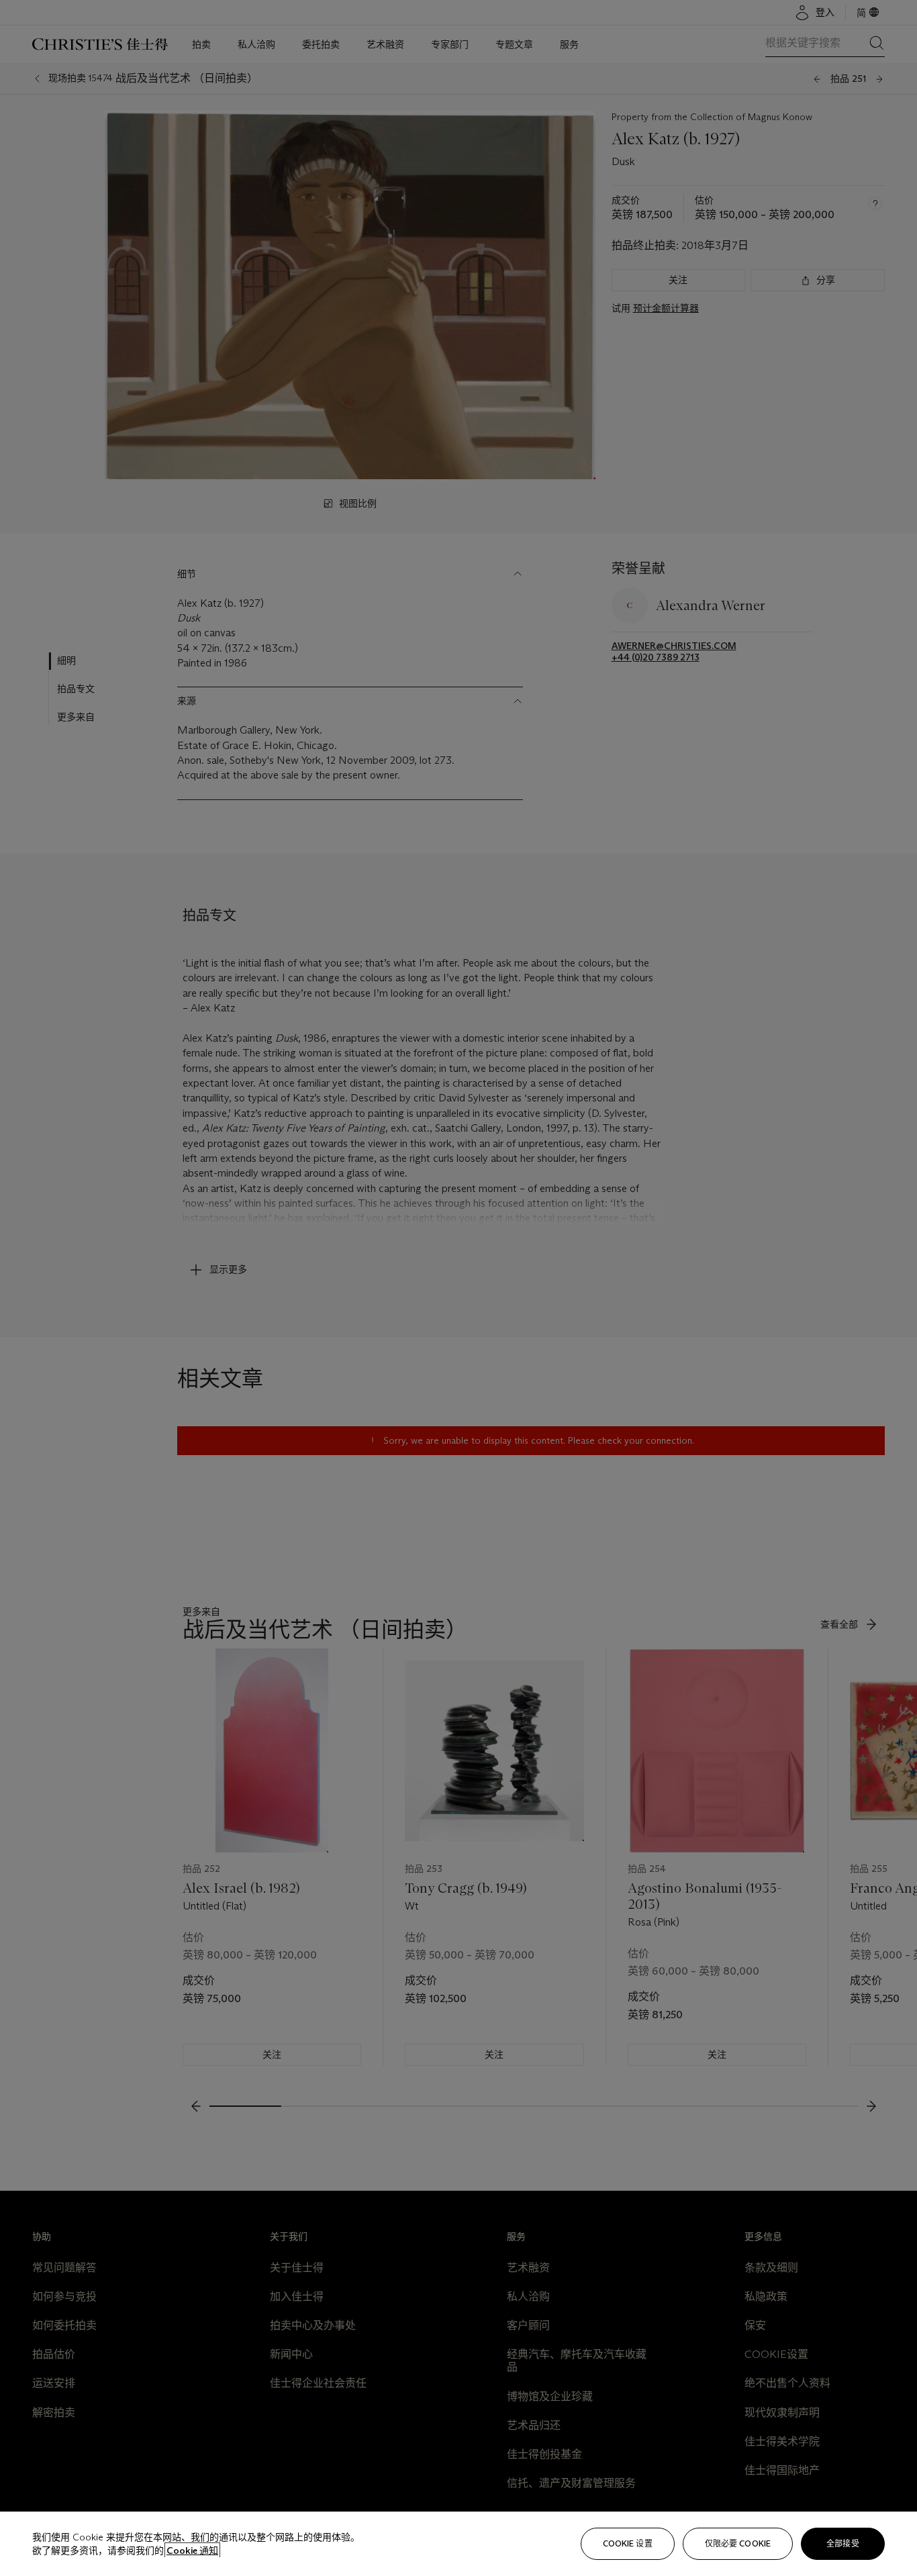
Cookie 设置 (628, 2543)
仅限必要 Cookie (738, 2543)
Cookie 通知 (192, 2550)
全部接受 (842, 2543)
